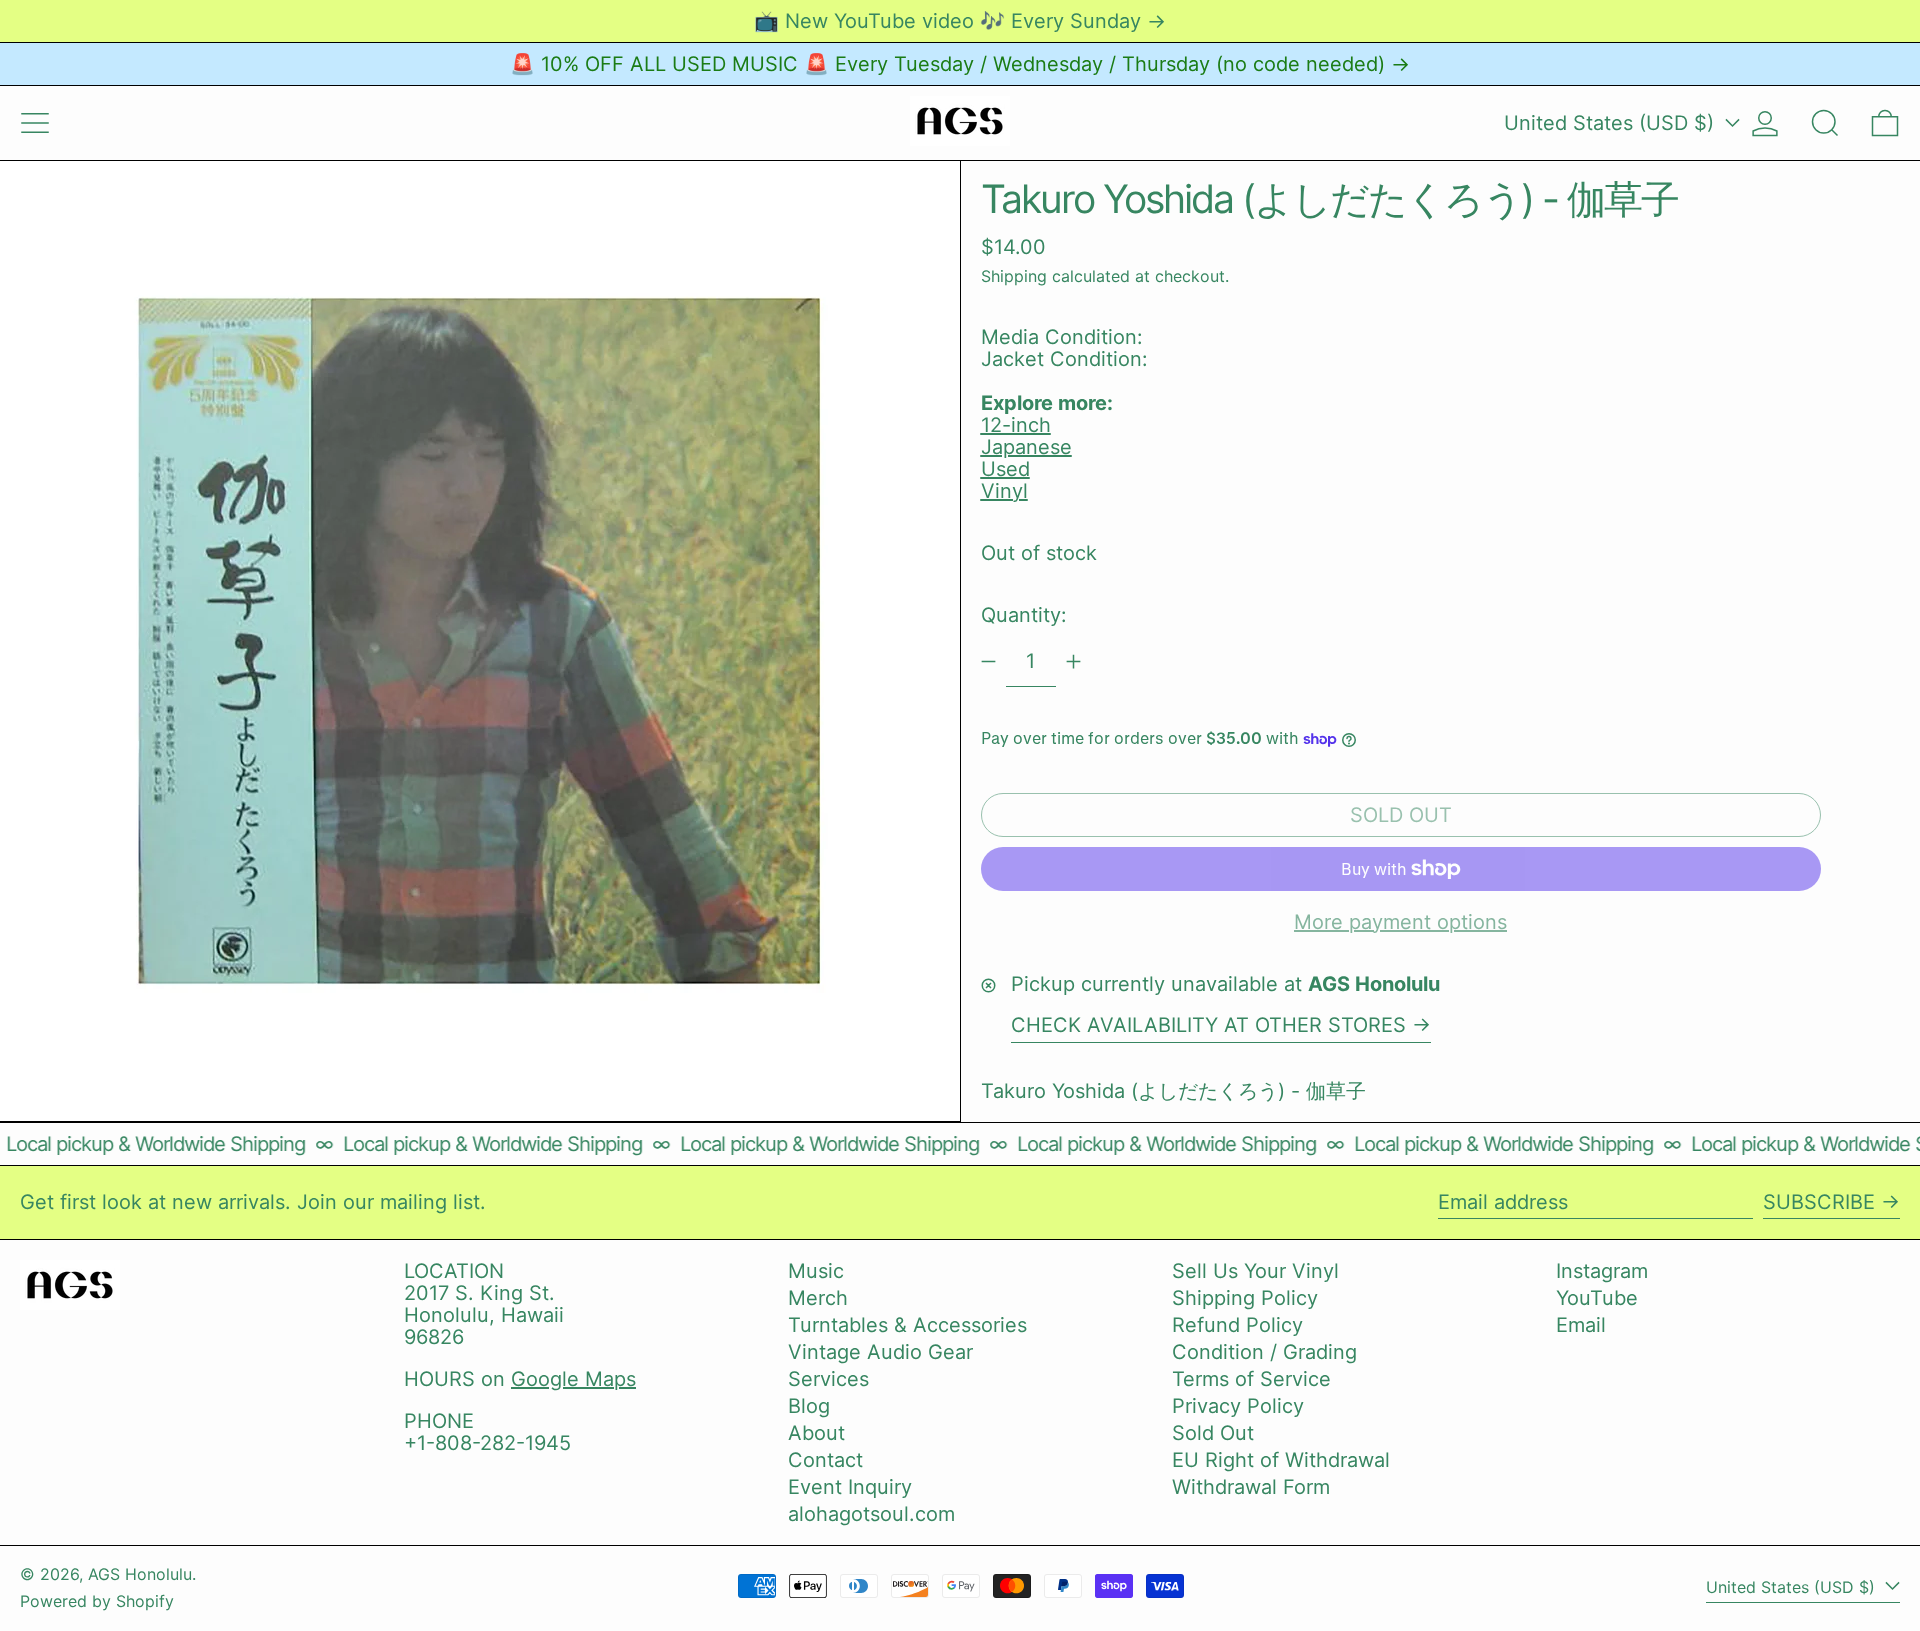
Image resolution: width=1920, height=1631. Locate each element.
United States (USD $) (1612, 123)
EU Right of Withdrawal (1281, 1460)
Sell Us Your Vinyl (1255, 1271)
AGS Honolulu (140, 1574)
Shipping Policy (1245, 1298)
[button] (1825, 123)
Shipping (1014, 276)
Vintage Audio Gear (880, 1352)
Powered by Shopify (97, 1601)
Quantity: (1024, 615)
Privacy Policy (1238, 1406)
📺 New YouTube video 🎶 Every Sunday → (960, 21)
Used (1005, 469)
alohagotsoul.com (871, 1514)
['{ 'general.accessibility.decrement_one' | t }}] (988, 661)
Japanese (1026, 447)
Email (1581, 1325)
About (816, 1433)
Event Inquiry (850, 1487)
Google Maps (573, 1379)
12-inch (1016, 425)
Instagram (1602, 1271)
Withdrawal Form (1251, 1487)
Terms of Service (1251, 1379)
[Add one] (1073, 661)
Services (828, 1379)
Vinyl (1004, 491)
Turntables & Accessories (907, 1325)
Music (816, 1271)
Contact (825, 1460)
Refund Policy (1237, 1325)
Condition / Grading (1264, 1352)
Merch (818, 1298)
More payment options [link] (1400, 922)
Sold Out (1213, 1433)
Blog (809, 1406)
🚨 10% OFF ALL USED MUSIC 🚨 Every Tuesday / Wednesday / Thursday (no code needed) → (960, 64)
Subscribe (1819, 1202)
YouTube (1597, 1298)
